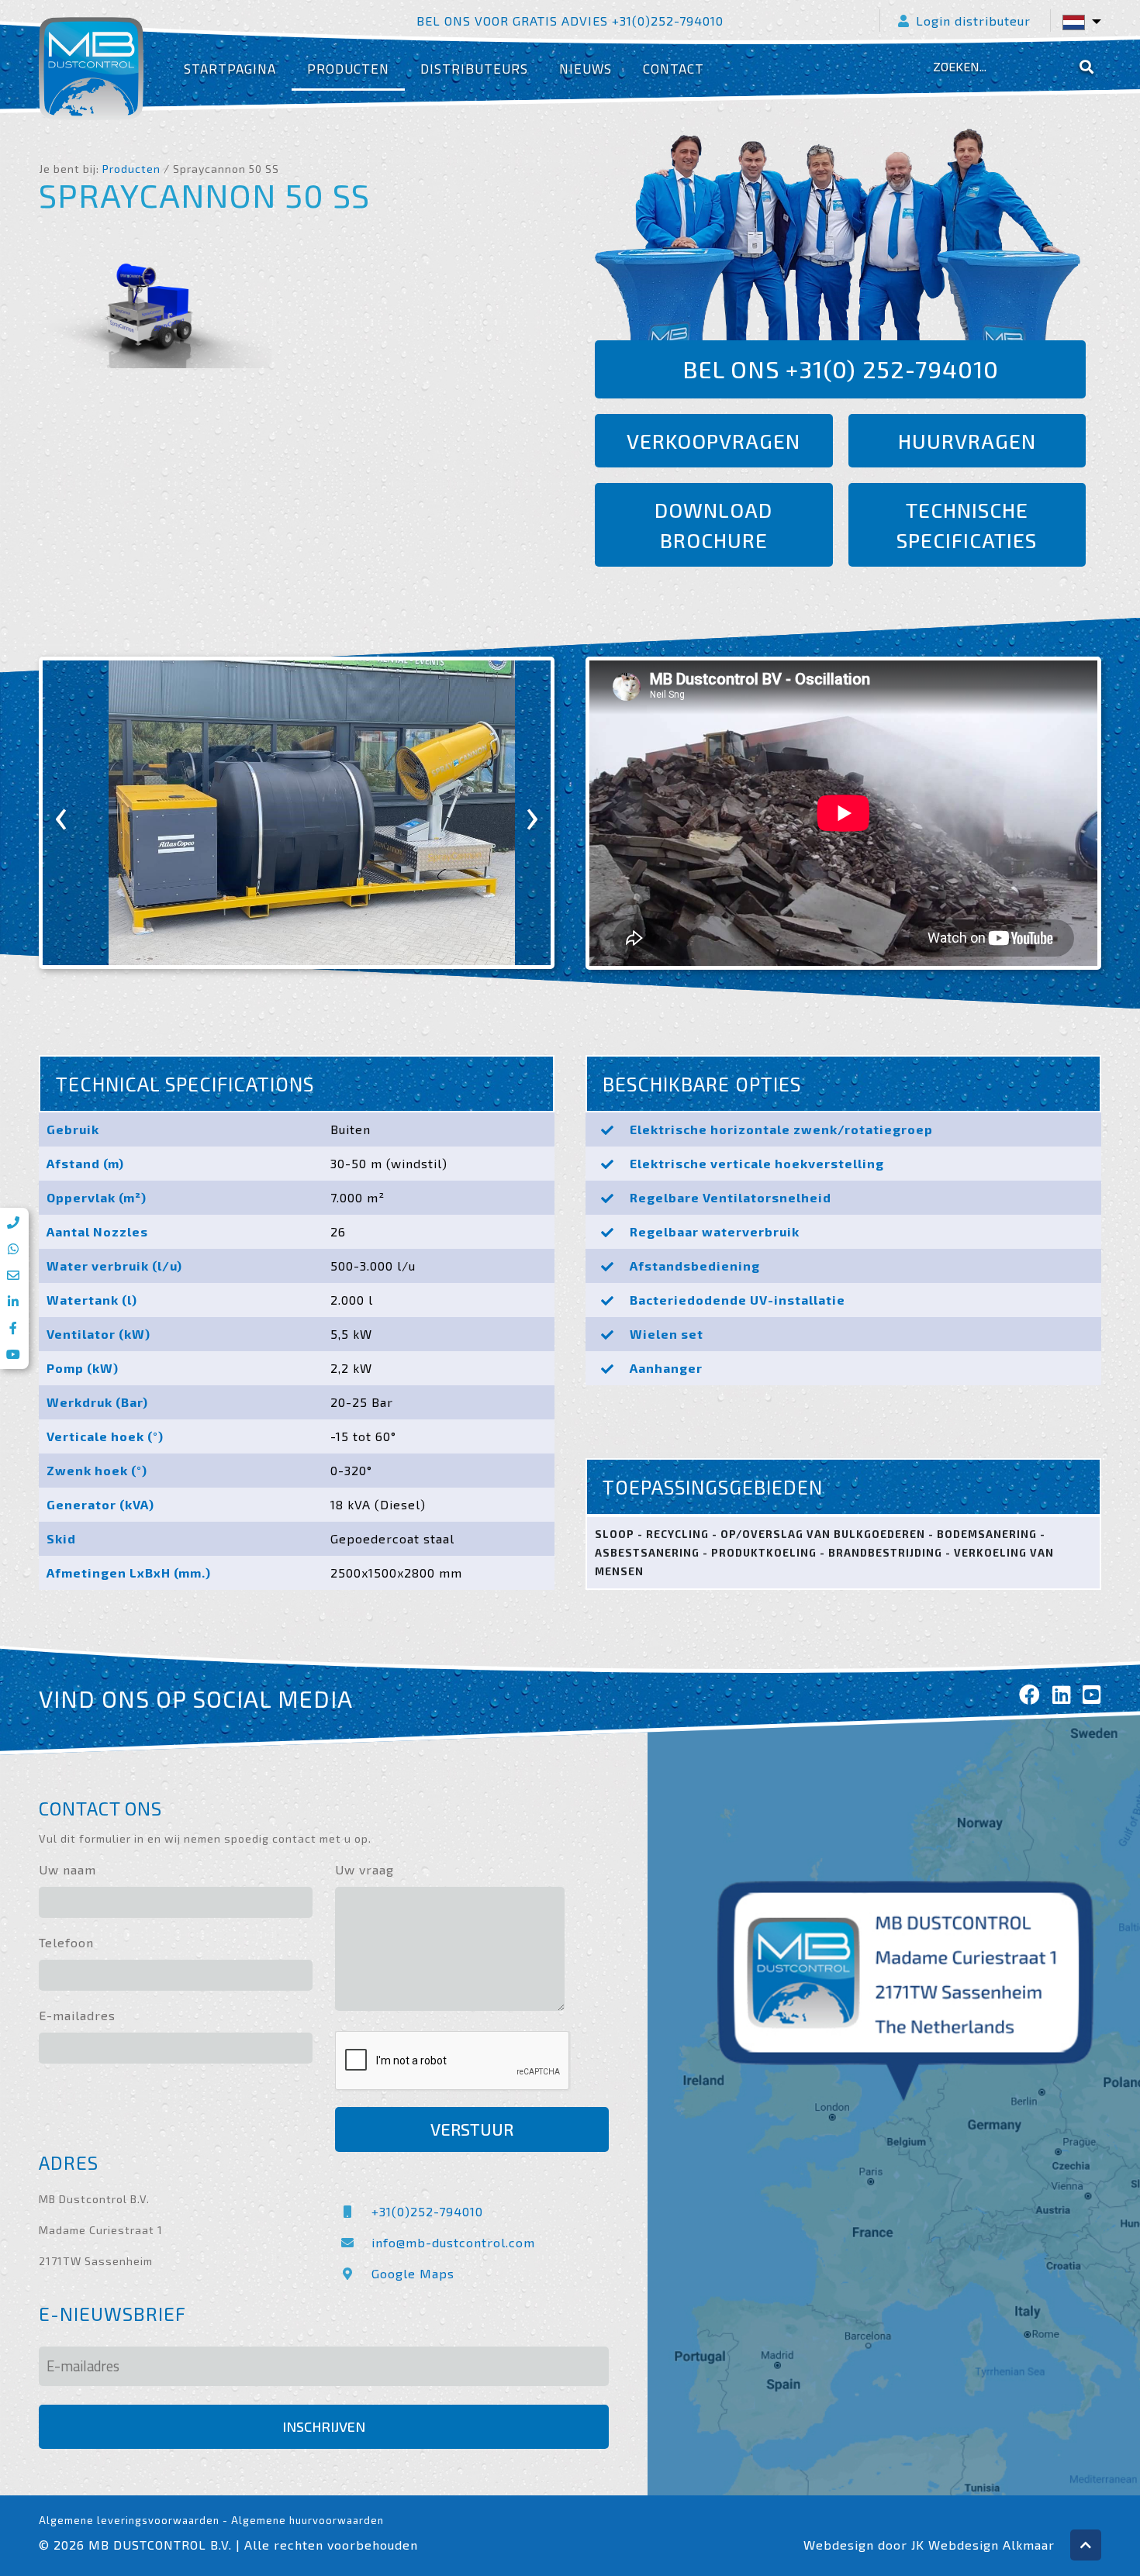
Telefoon (66, 1942)
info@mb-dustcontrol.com (453, 2242)
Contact (674, 69)
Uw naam (67, 1869)
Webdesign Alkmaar (991, 2545)
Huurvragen (967, 441)
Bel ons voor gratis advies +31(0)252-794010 (570, 21)
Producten (348, 69)
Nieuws (586, 69)
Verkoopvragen (713, 441)
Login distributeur (973, 21)
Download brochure (713, 525)
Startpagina (230, 69)
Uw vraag (364, 1869)
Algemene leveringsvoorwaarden (129, 2520)
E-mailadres (77, 2015)
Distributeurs (474, 69)
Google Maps (413, 2273)
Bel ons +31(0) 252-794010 (841, 369)
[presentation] (61, 813)
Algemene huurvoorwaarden (307, 2520)
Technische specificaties (967, 525)
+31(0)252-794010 (427, 2211)
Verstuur (472, 2129)
